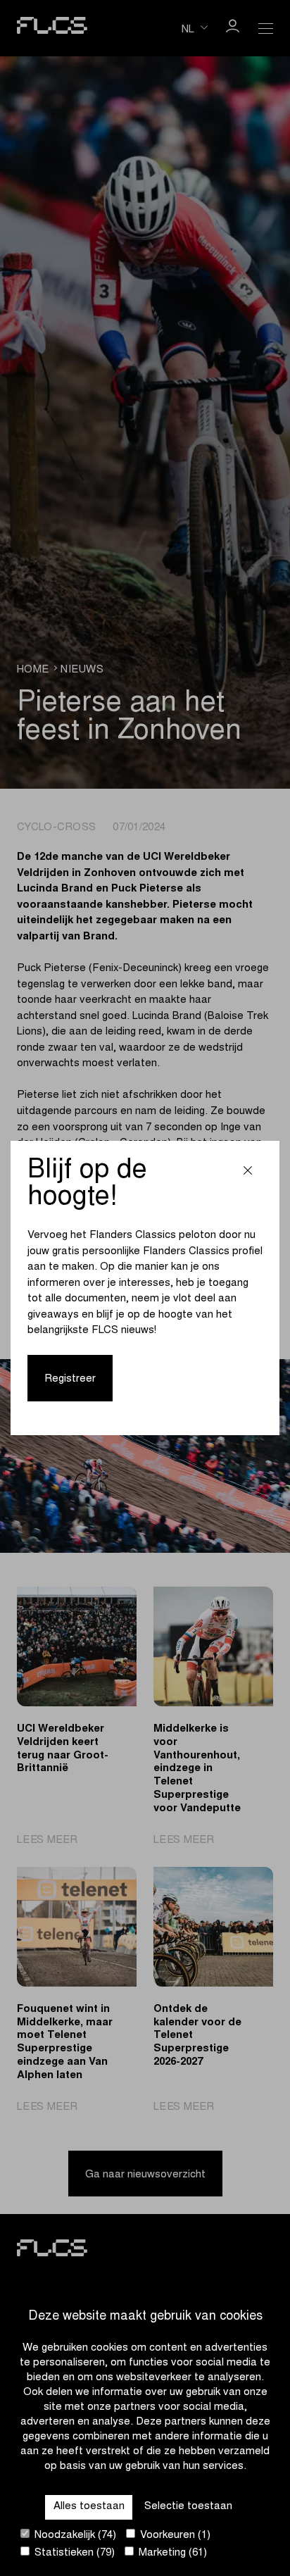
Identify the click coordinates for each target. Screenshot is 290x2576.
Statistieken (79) (73, 2553)
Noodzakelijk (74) (74, 2536)
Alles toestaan (89, 2507)
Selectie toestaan (188, 2507)
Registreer (70, 1379)
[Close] (248, 1172)
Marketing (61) (171, 2553)
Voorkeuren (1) (174, 2536)
